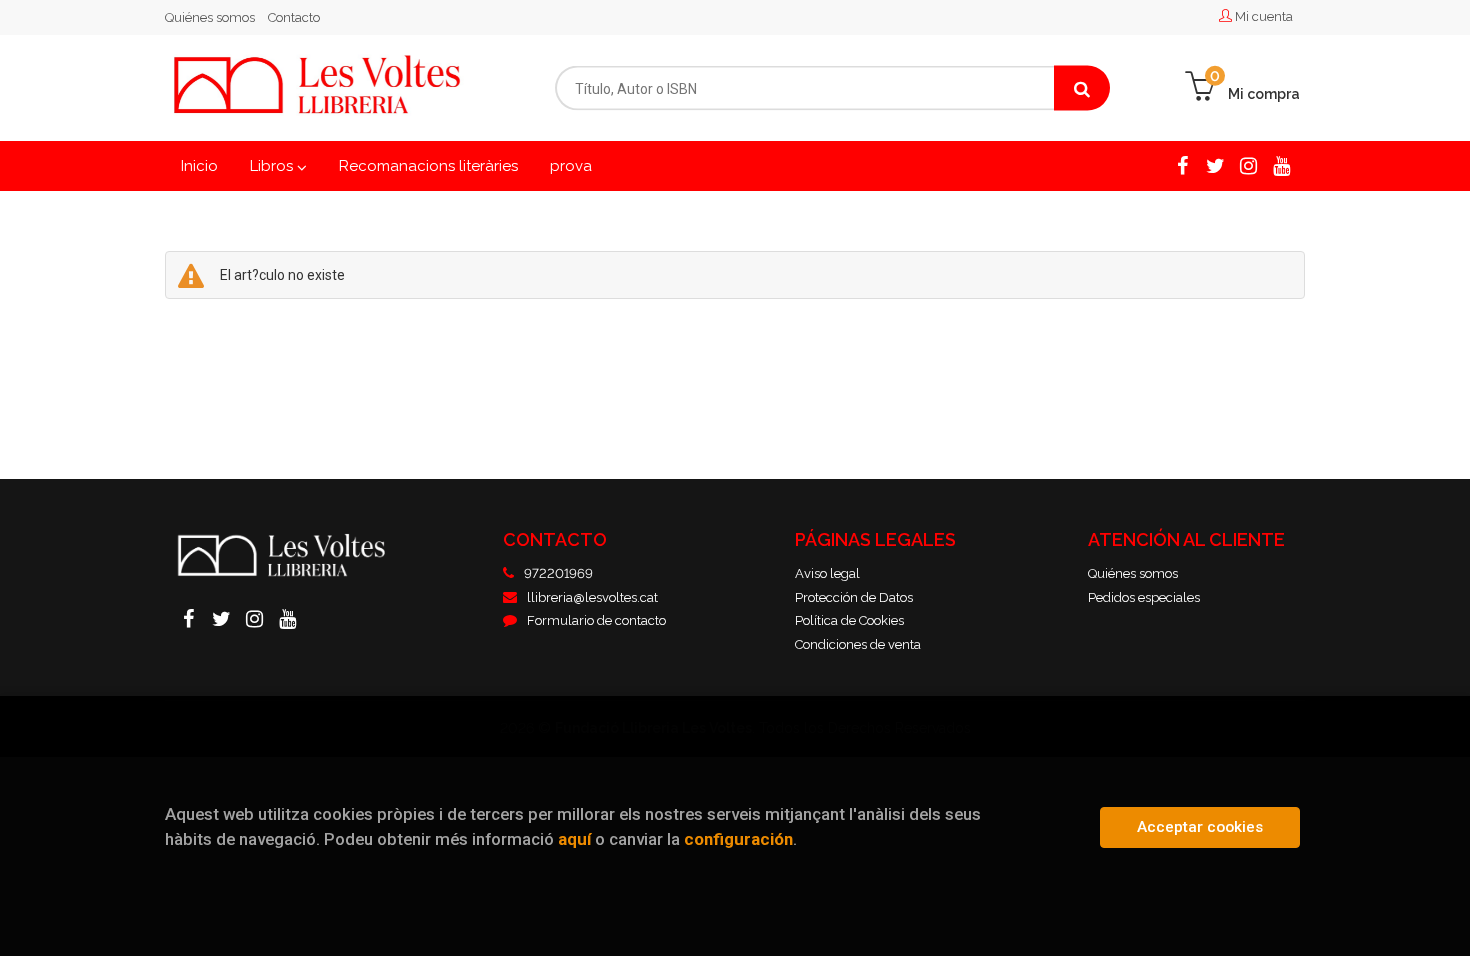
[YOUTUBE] (1281, 165)
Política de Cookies (849, 620)
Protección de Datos (854, 597)
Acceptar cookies (1200, 827)
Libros (273, 166)
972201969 (558, 573)
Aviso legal (827, 573)
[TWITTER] (1215, 165)
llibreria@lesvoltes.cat (592, 597)
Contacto (294, 17)
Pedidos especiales (1144, 597)
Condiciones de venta (858, 644)
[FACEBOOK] (1182, 165)
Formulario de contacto (596, 620)
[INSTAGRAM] (1248, 165)
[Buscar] (1082, 88)
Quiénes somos (210, 17)
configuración (738, 839)
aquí (574, 839)
